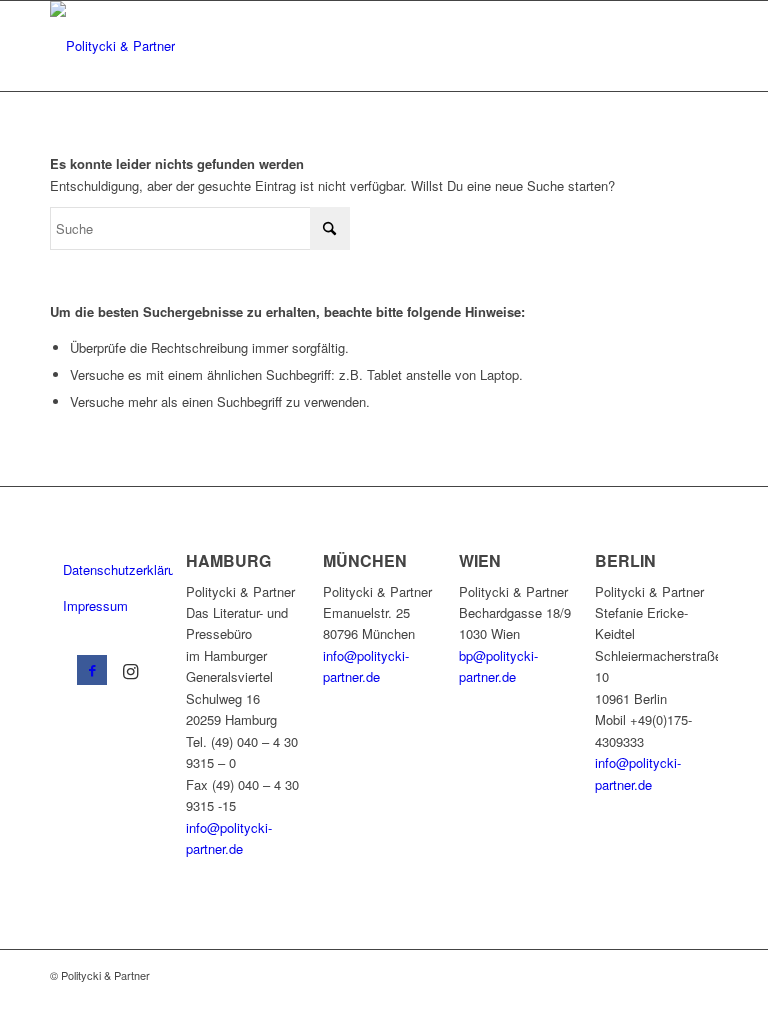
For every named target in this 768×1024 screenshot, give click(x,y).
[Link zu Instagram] (130, 670)
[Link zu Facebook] (92, 670)
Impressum (95, 605)
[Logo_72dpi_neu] (112, 46)
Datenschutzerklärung (118, 569)
